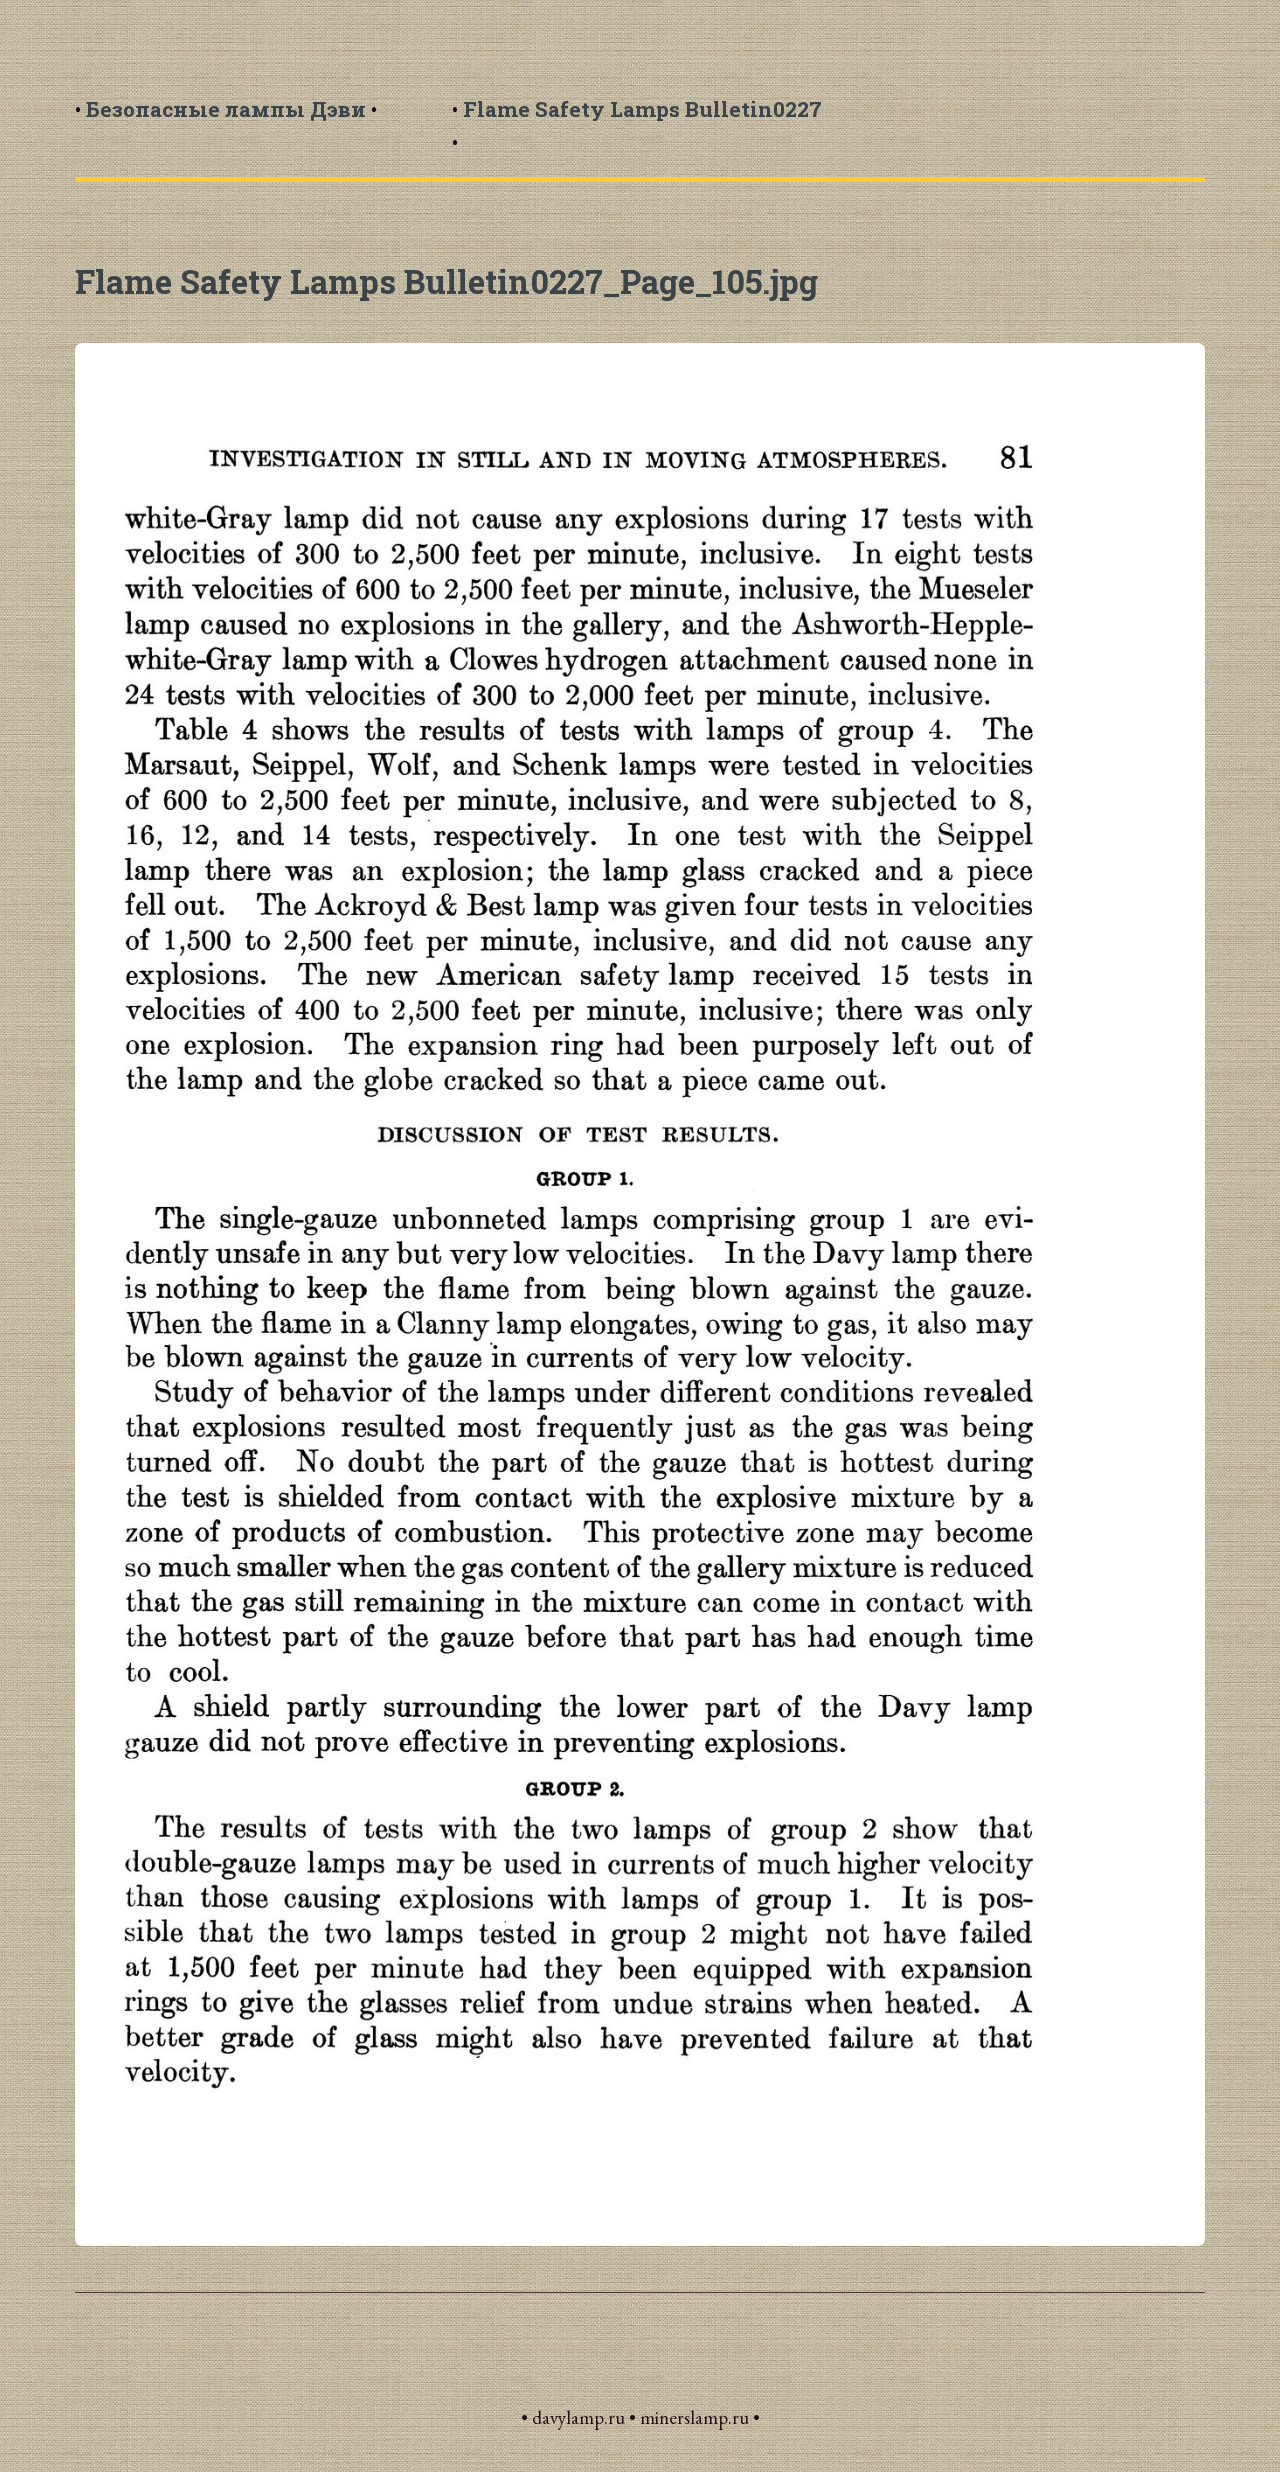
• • (226, 109)
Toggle (47, 49)
